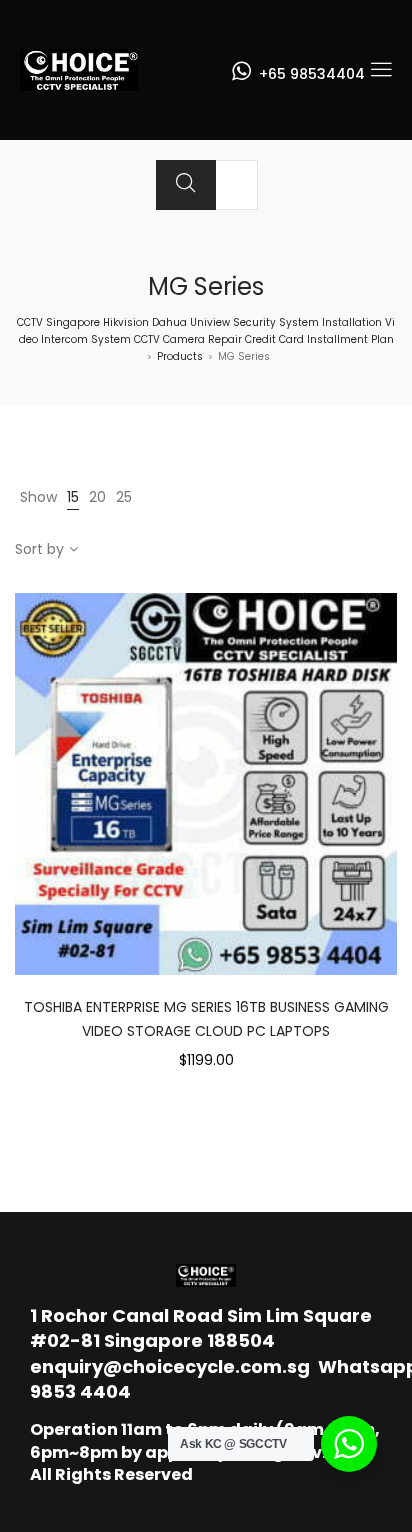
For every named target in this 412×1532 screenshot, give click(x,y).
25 (124, 497)
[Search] (186, 185)
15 (73, 497)
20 (97, 497)
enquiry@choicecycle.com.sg (170, 1366)
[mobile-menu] (381, 70)
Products (180, 356)
